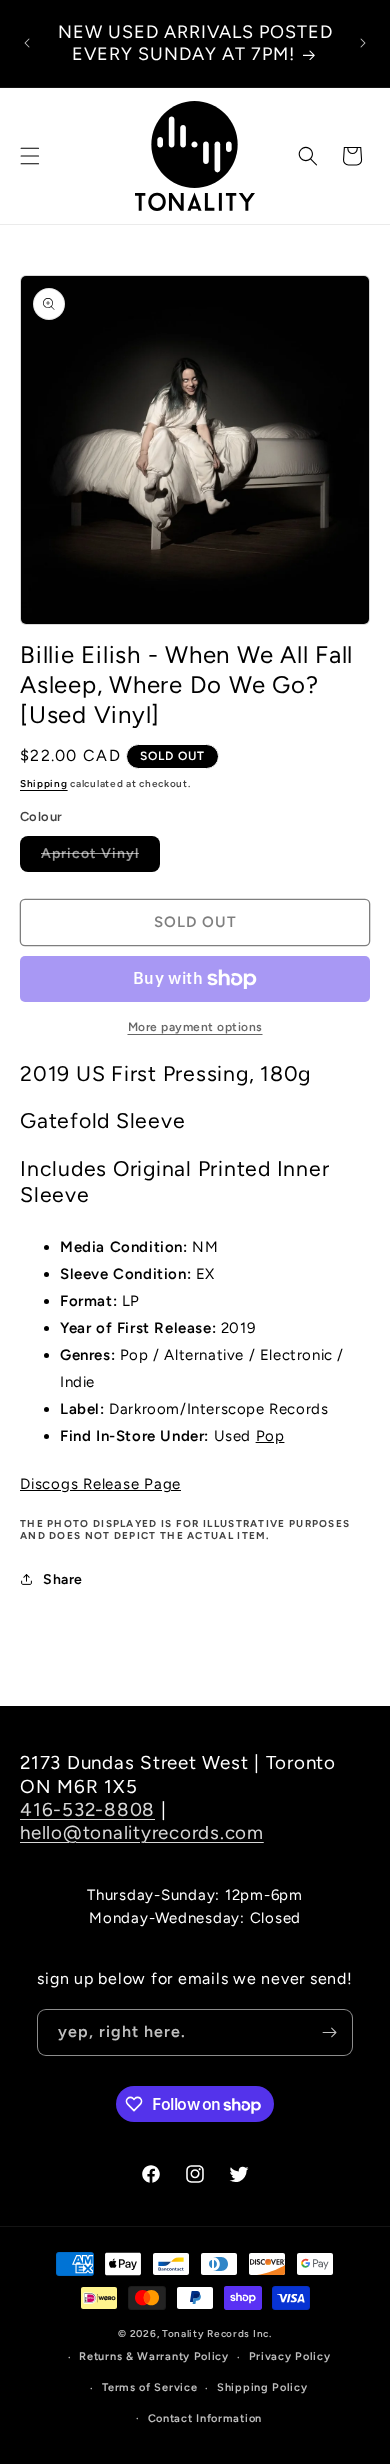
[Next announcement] (363, 43)
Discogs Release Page (100, 1484)
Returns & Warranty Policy (154, 2356)
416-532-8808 (87, 1809)
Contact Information (205, 2418)
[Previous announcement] (27, 43)
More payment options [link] (195, 1027)
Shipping (44, 783)
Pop (270, 1436)
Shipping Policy (262, 2387)
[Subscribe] (330, 2032)
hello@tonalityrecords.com (142, 1832)
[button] (30, 156)
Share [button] (63, 1579)
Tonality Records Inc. (217, 2333)
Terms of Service (149, 2387)
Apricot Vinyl (100, 858)
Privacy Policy (290, 2356)
